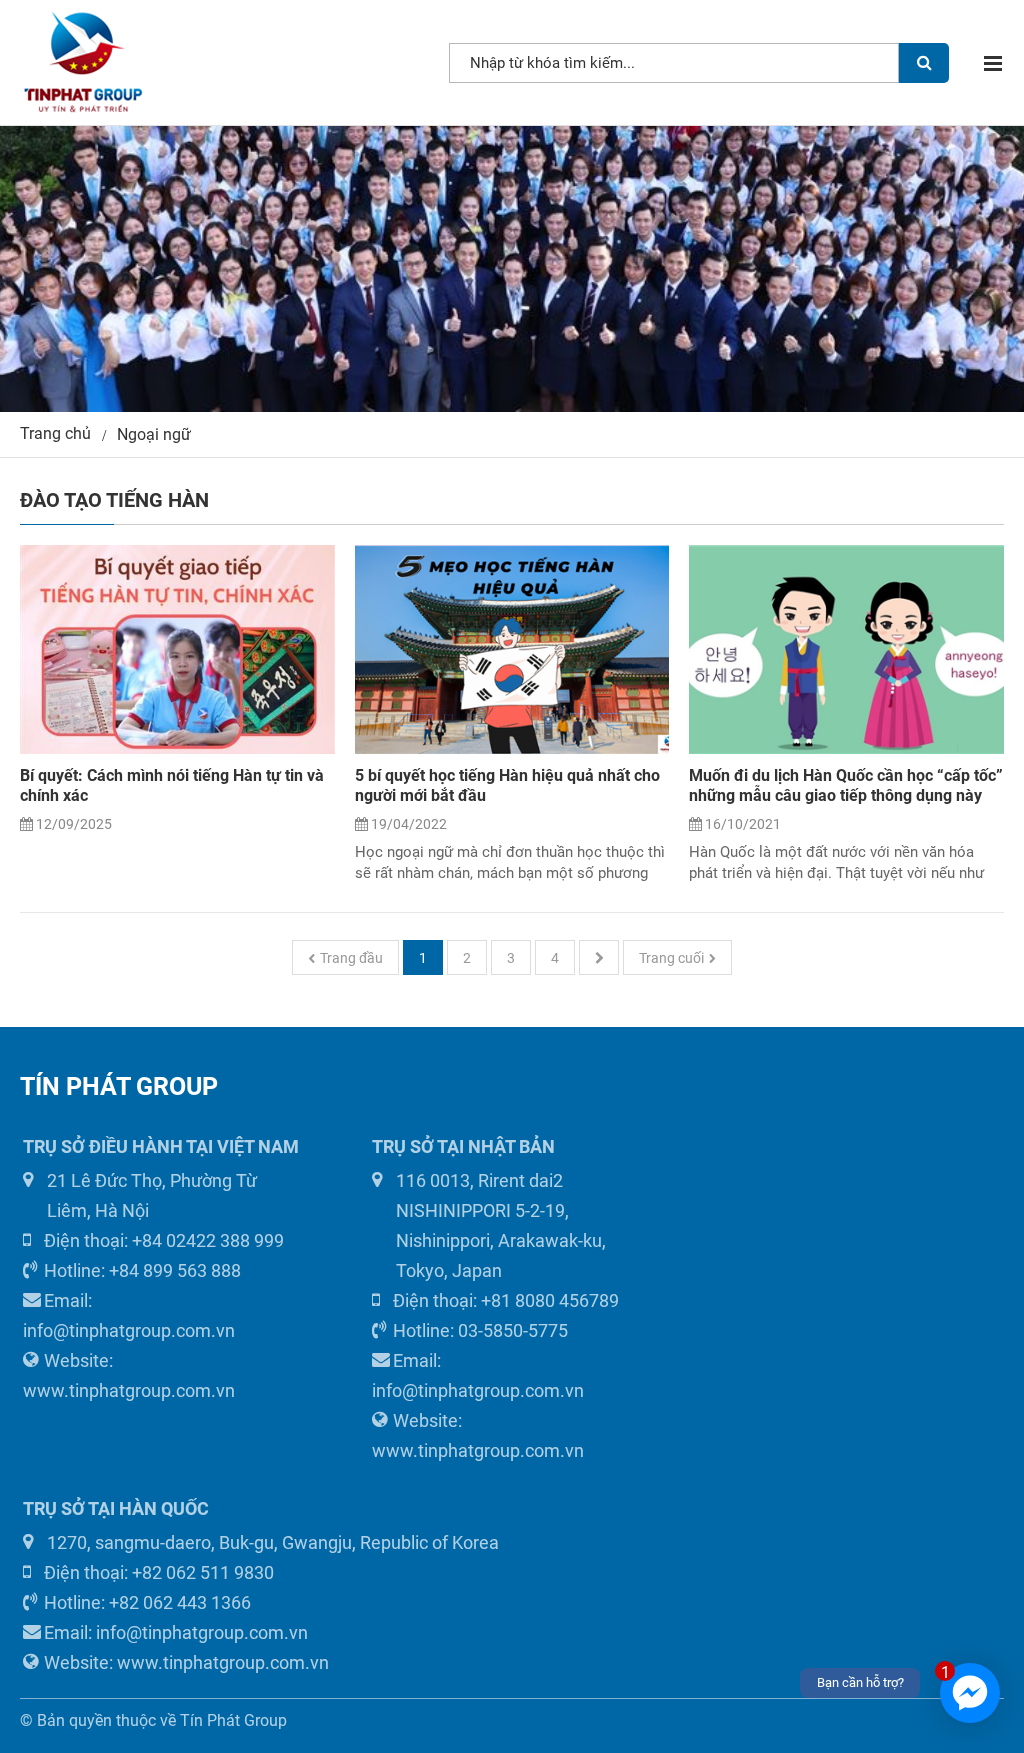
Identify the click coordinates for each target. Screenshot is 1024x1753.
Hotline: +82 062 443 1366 (147, 1602)
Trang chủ (55, 433)
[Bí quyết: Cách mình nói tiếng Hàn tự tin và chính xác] (177, 650)
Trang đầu (351, 958)
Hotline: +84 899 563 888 (142, 1270)
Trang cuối (671, 958)
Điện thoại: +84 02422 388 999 (164, 1240)
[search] (924, 63)
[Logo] (82, 62)
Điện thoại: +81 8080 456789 (506, 1300)
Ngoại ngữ (154, 434)
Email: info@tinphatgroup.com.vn (129, 1315)
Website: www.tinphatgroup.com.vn (129, 1375)
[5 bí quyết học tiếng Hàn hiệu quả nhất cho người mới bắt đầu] (512, 650)
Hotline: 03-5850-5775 (480, 1330)
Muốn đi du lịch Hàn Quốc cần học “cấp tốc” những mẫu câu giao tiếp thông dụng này (846, 785)
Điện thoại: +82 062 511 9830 (159, 1572)
